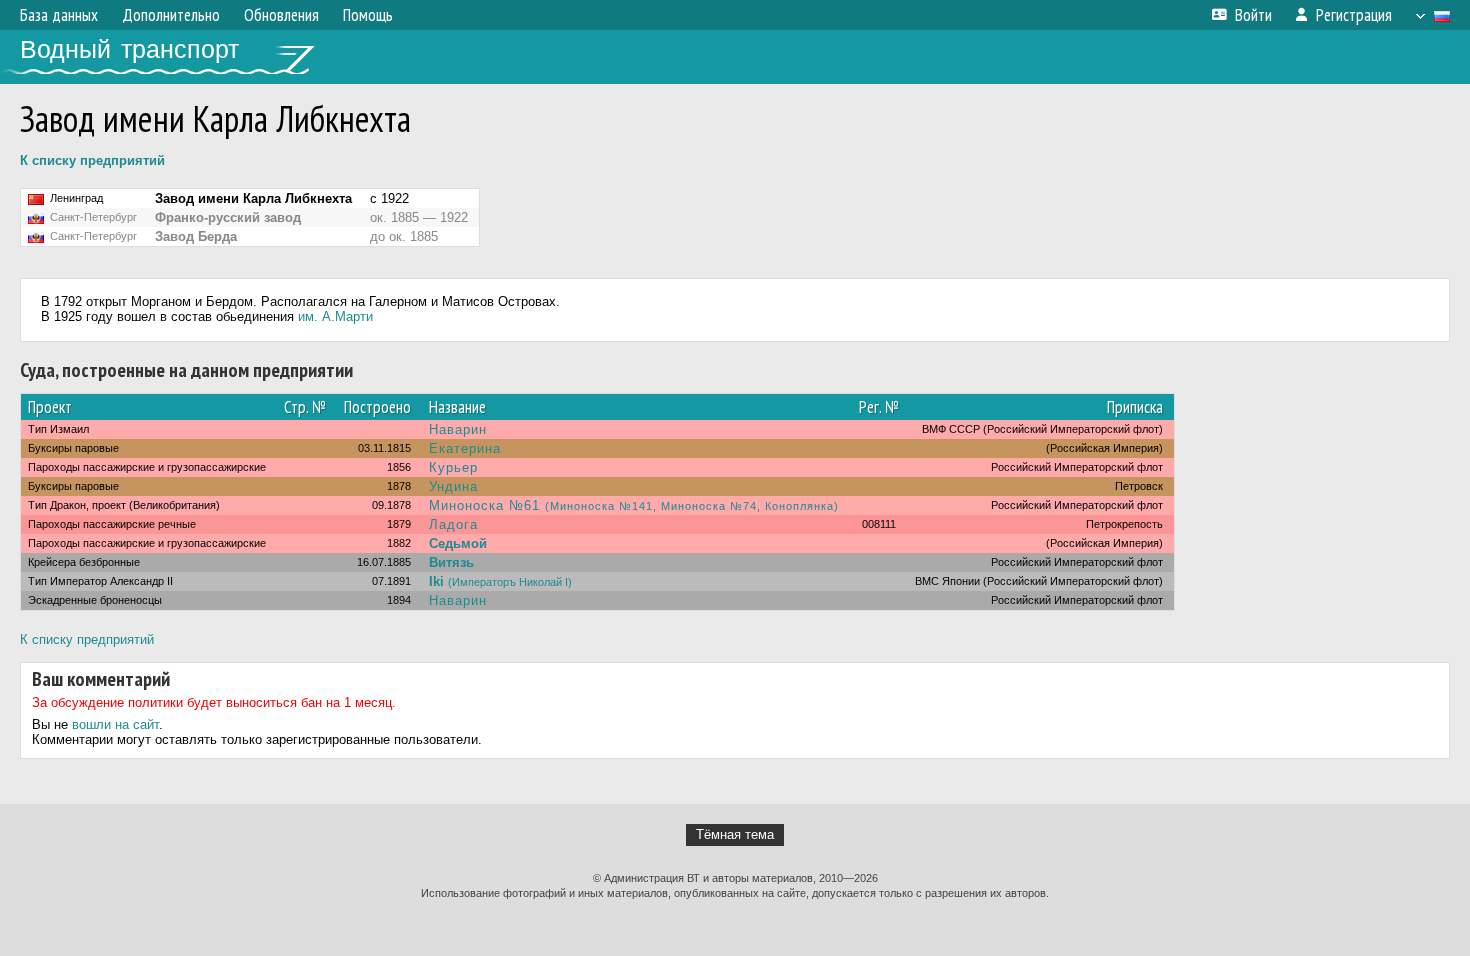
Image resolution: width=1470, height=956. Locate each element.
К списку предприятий (92, 160)
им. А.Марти (335, 316)
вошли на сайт (115, 724)
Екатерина (465, 448)
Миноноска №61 (634, 505)
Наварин (458, 429)
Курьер (453, 467)
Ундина (453, 486)
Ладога (453, 524)
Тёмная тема (735, 834)
